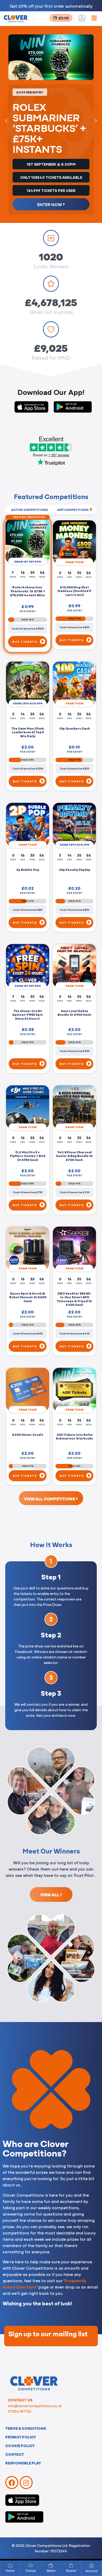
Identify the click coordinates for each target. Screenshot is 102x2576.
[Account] (92, 2566)
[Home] (10, 2565)
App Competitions (73, 510)
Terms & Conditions (26, 2428)
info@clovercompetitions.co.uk (35, 2406)
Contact (15, 2454)
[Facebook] (12, 2483)
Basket (71, 2571)
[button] (6, 121)
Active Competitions (30, 510)
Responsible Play (23, 2463)
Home (10, 2571)
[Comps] (31, 2565)
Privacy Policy (21, 2437)
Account (92, 2571)
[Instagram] (26, 2483)
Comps (31, 2571)
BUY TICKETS (25, 642)
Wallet (51, 2571)
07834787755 (20, 2411)
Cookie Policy (20, 2446)
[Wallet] (51, 2565)
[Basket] (71, 2565)
